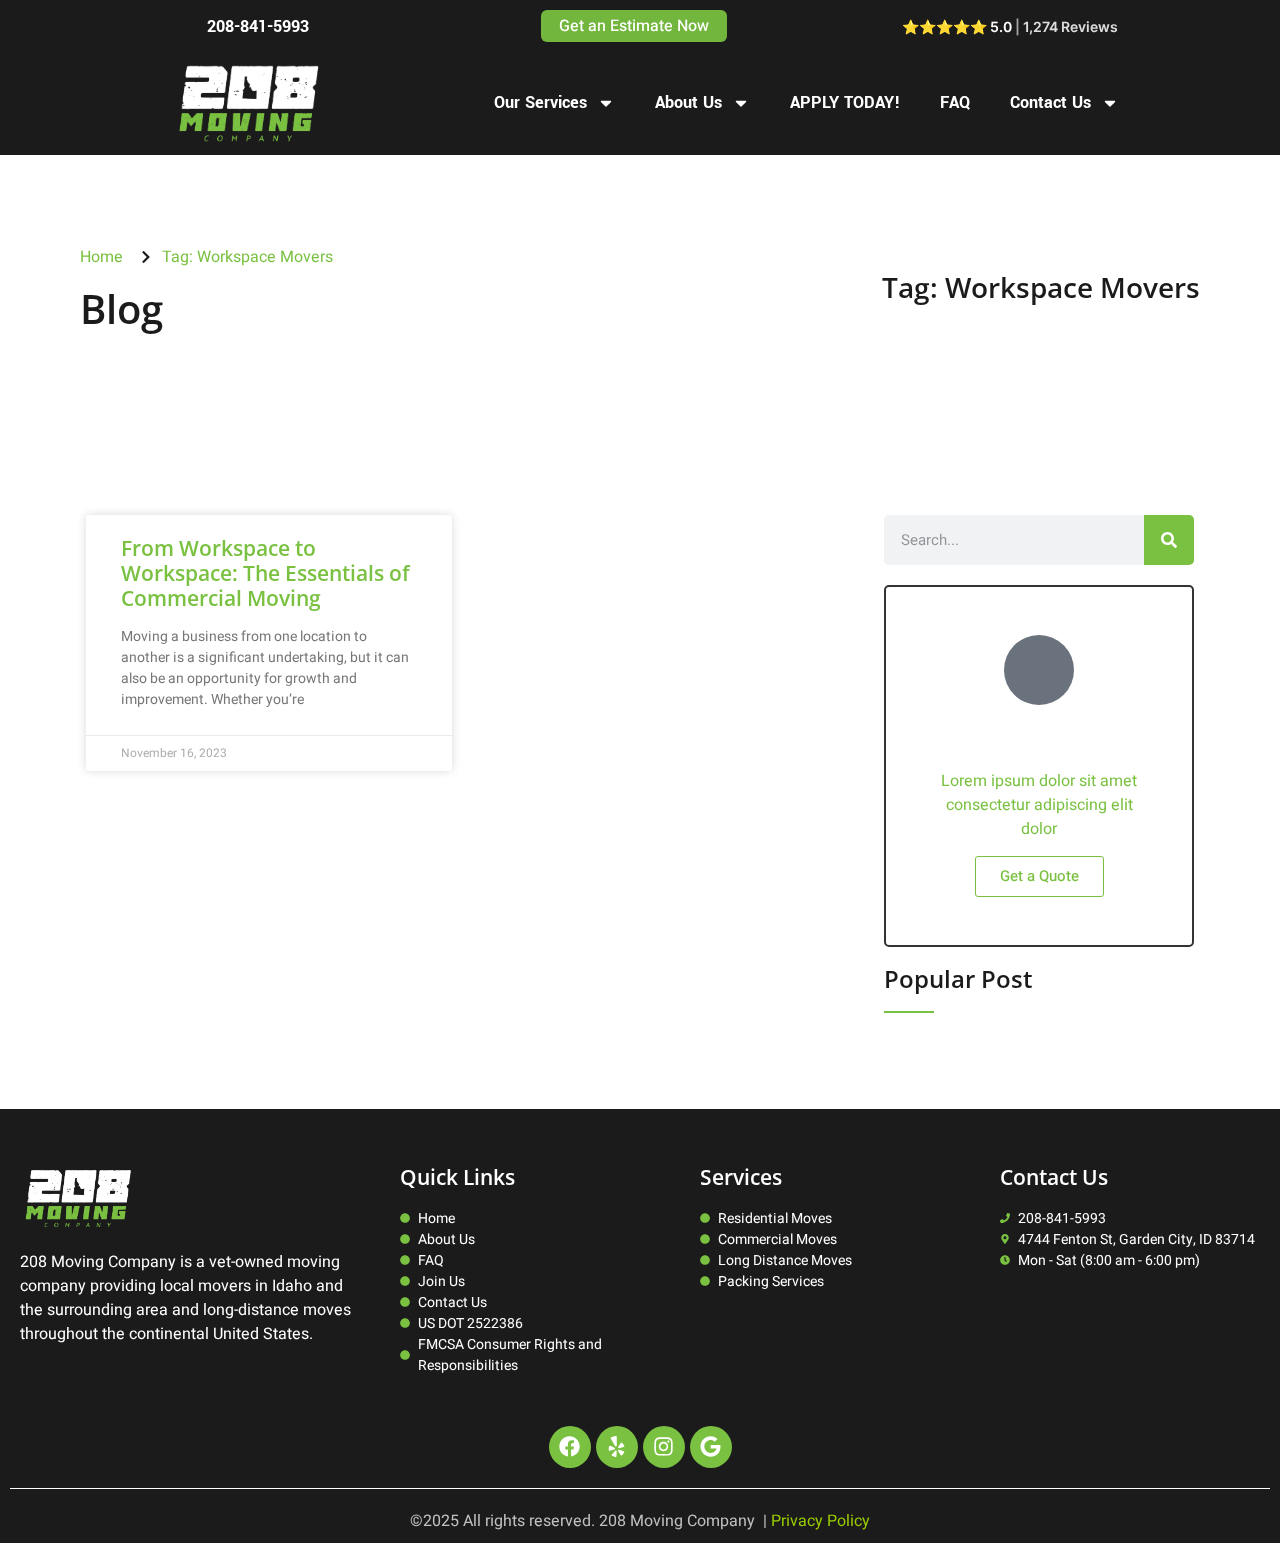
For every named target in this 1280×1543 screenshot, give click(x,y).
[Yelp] (617, 1447)
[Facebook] (570, 1447)
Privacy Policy (820, 1521)
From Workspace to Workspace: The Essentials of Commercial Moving (265, 573)
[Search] (1169, 540)
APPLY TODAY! (845, 102)
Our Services (540, 102)
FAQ (955, 102)
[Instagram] (664, 1447)
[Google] (711, 1447)
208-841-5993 (258, 26)
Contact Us (1050, 102)
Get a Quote (1039, 876)
